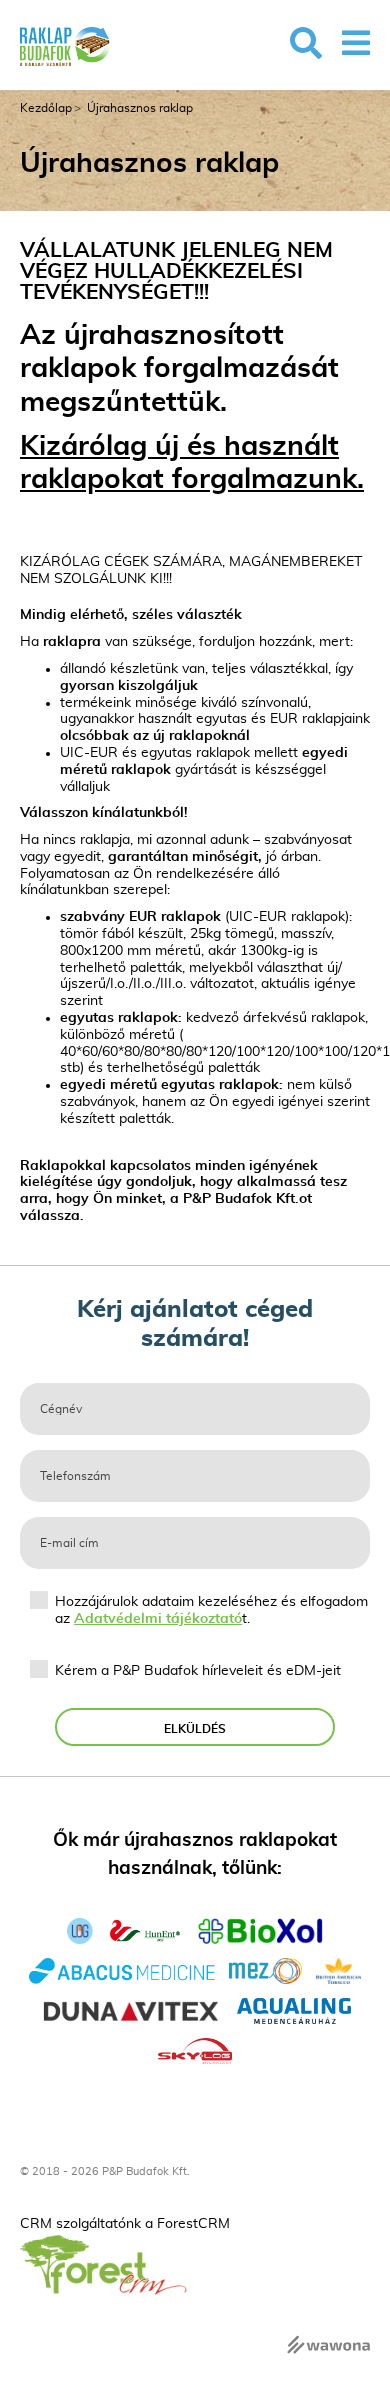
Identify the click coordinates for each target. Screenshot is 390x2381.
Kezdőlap (46, 108)
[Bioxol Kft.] (260, 1929)
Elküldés (195, 1729)
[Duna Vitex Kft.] (131, 2009)
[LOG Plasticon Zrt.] (80, 1929)
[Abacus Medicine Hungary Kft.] (122, 1969)
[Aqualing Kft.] (294, 2009)
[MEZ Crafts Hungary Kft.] (265, 1969)
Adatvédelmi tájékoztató (158, 1619)
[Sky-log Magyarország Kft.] (195, 2049)
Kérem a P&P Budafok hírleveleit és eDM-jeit (198, 1671)
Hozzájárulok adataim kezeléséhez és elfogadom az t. (211, 1610)
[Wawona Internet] (328, 2343)
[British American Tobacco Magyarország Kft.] (339, 1969)
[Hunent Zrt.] (145, 1929)
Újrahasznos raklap (140, 108)
